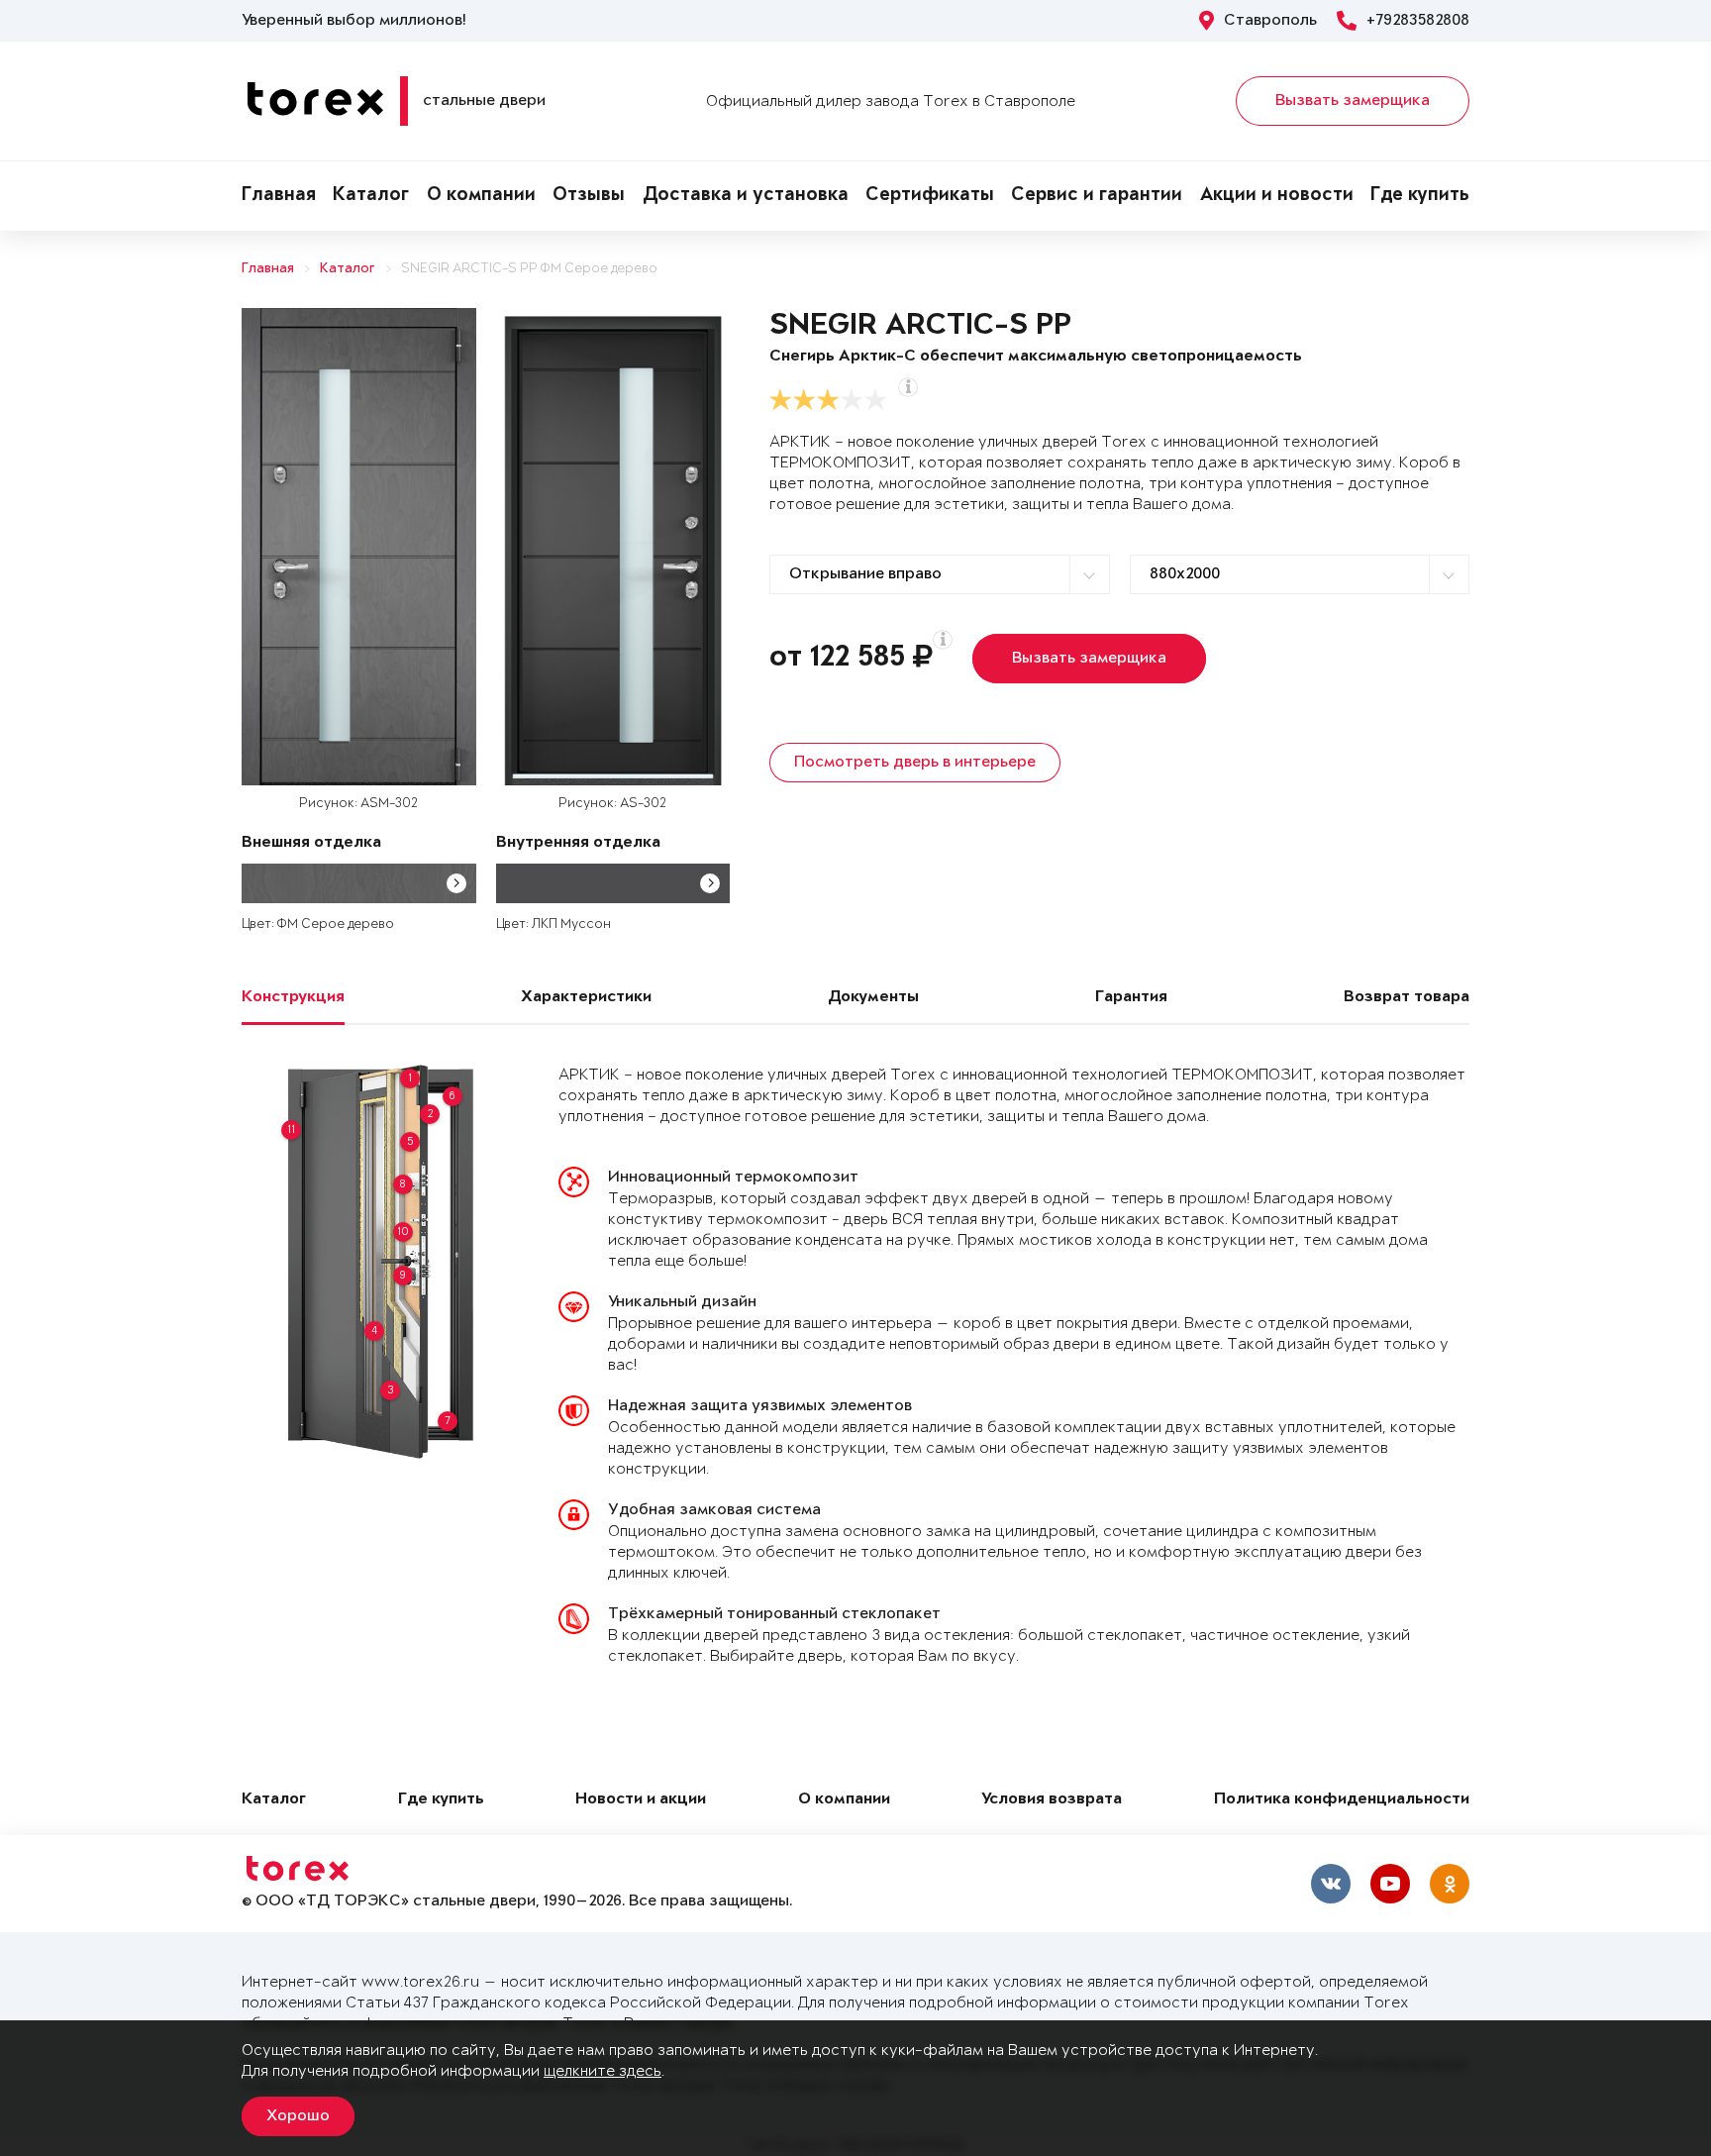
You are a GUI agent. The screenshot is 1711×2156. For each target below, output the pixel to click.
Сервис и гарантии (1097, 196)
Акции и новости (1277, 196)
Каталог (371, 196)
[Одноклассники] (1450, 1884)
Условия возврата (1052, 1800)
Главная (279, 196)
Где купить (1420, 196)
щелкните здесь (603, 2071)
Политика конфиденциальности (1342, 1800)
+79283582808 (1418, 21)
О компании (481, 196)
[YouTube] (1390, 1884)
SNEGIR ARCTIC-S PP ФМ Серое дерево (529, 269)
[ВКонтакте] (1331, 1884)
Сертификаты (930, 196)
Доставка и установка (746, 196)
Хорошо (298, 2116)
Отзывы (589, 196)
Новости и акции (641, 1800)
